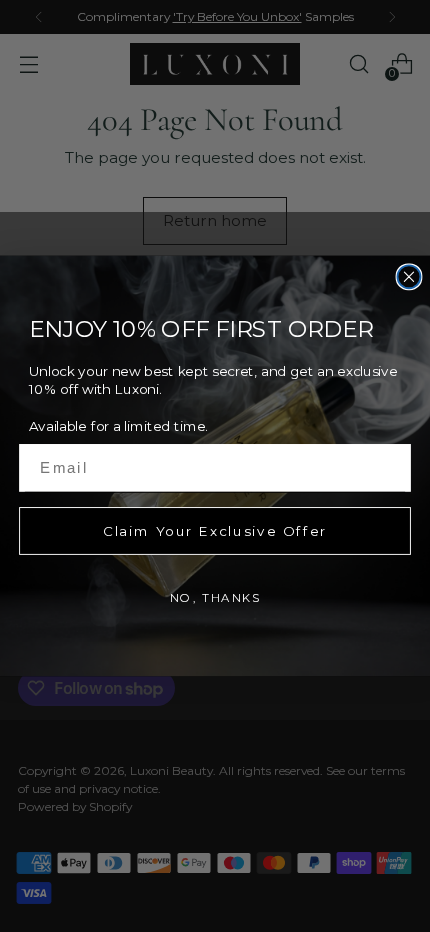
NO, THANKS (215, 597)
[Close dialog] (409, 276)
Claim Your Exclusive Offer (215, 530)
